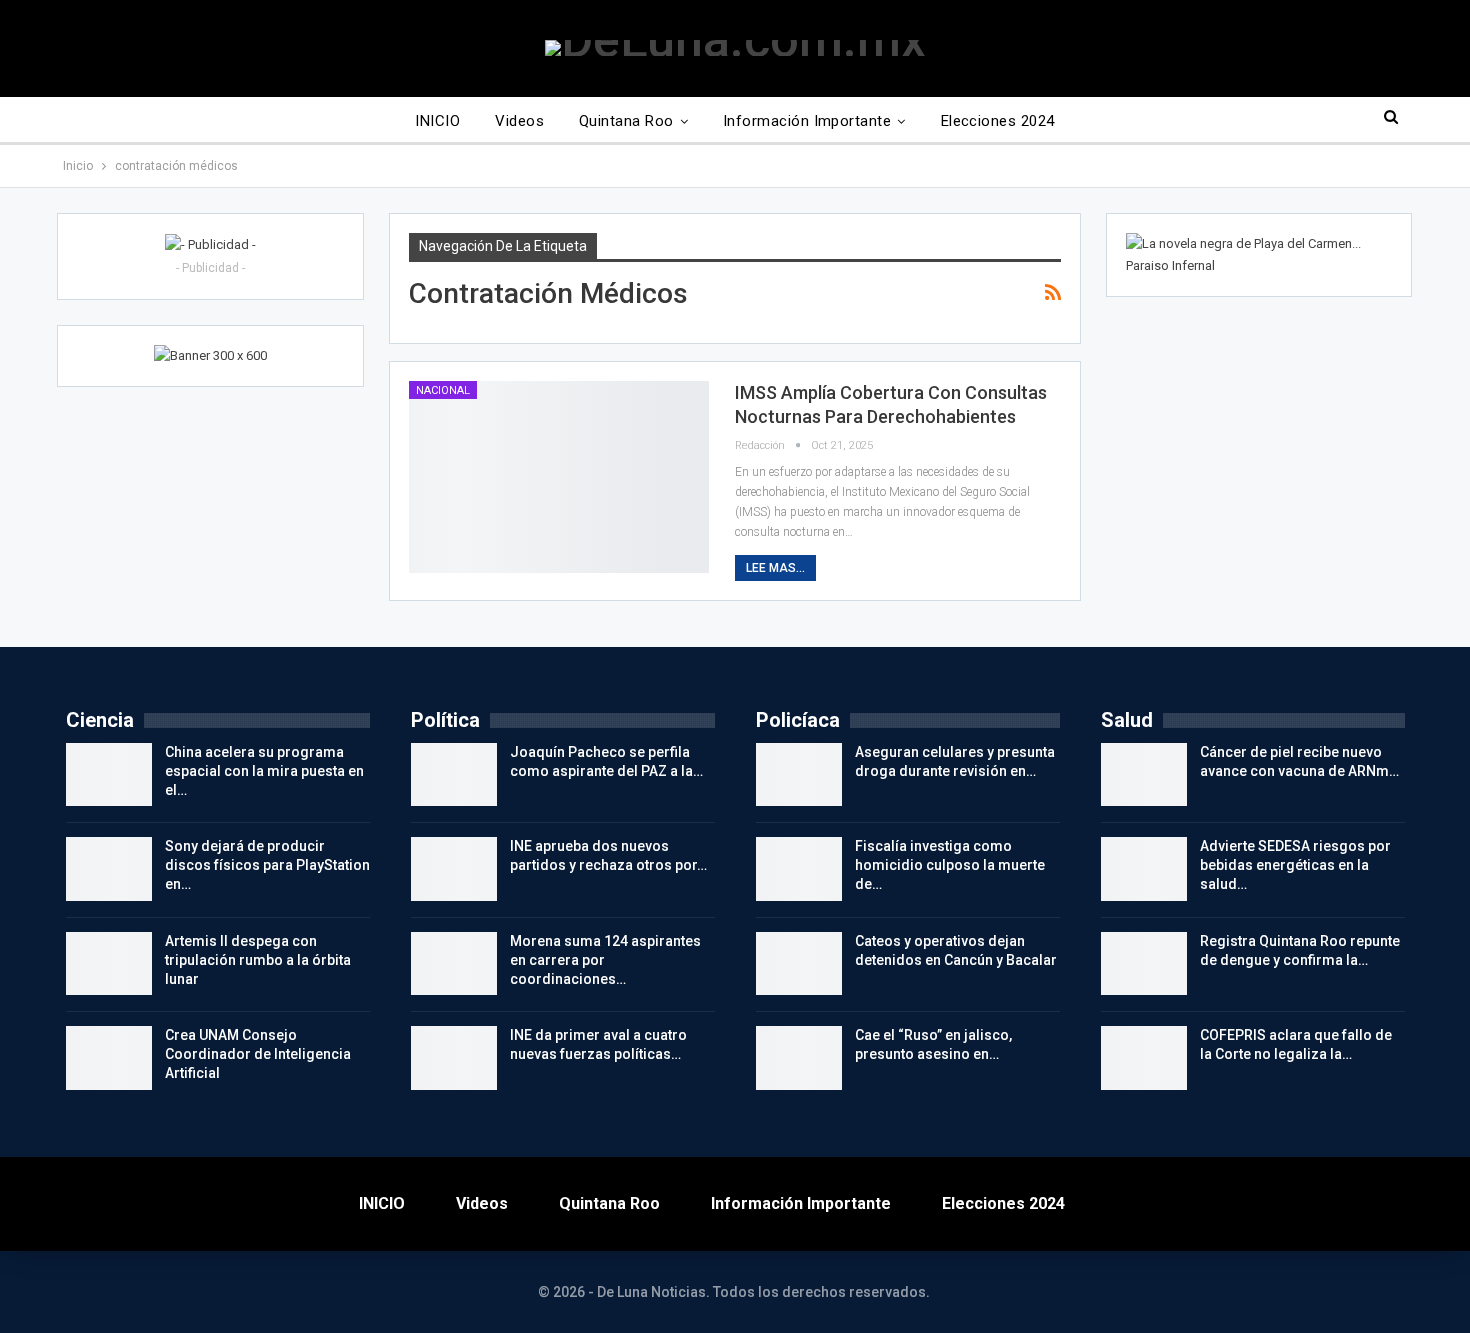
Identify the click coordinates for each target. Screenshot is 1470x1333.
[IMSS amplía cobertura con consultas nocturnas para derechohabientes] (559, 477)
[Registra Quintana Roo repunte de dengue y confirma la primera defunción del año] (1144, 964)
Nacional (443, 390)
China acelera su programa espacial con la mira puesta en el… (264, 771)
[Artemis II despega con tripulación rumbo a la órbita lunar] (109, 964)
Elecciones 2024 (998, 121)
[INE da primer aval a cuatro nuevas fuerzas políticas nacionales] (454, 1058)
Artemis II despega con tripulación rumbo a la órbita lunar (258, 960)
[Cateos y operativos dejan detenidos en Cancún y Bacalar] (799, 964)
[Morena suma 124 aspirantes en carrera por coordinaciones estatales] (454, 964)
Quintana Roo (626, 121)
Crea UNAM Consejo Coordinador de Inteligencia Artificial (258, 1054)
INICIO (437, 121)
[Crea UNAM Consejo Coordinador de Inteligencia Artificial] (109, 1058)
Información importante (807, 121)
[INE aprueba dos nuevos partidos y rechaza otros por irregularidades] (454, 869)
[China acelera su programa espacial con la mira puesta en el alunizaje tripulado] (109, 775)
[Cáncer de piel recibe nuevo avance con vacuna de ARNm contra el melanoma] (1144, 775)
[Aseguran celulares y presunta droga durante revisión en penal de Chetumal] (799, 775)
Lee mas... (775, 568)
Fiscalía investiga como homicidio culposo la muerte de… (950, 865)
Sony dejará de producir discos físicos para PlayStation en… (267, 865)
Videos (519, 121)
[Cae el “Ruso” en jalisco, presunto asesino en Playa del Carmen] (799, 1058)
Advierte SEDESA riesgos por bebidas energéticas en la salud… (1295, 865)
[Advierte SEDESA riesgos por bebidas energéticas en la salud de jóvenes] (1144, 869)
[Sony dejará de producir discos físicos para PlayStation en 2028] (109, 869)
